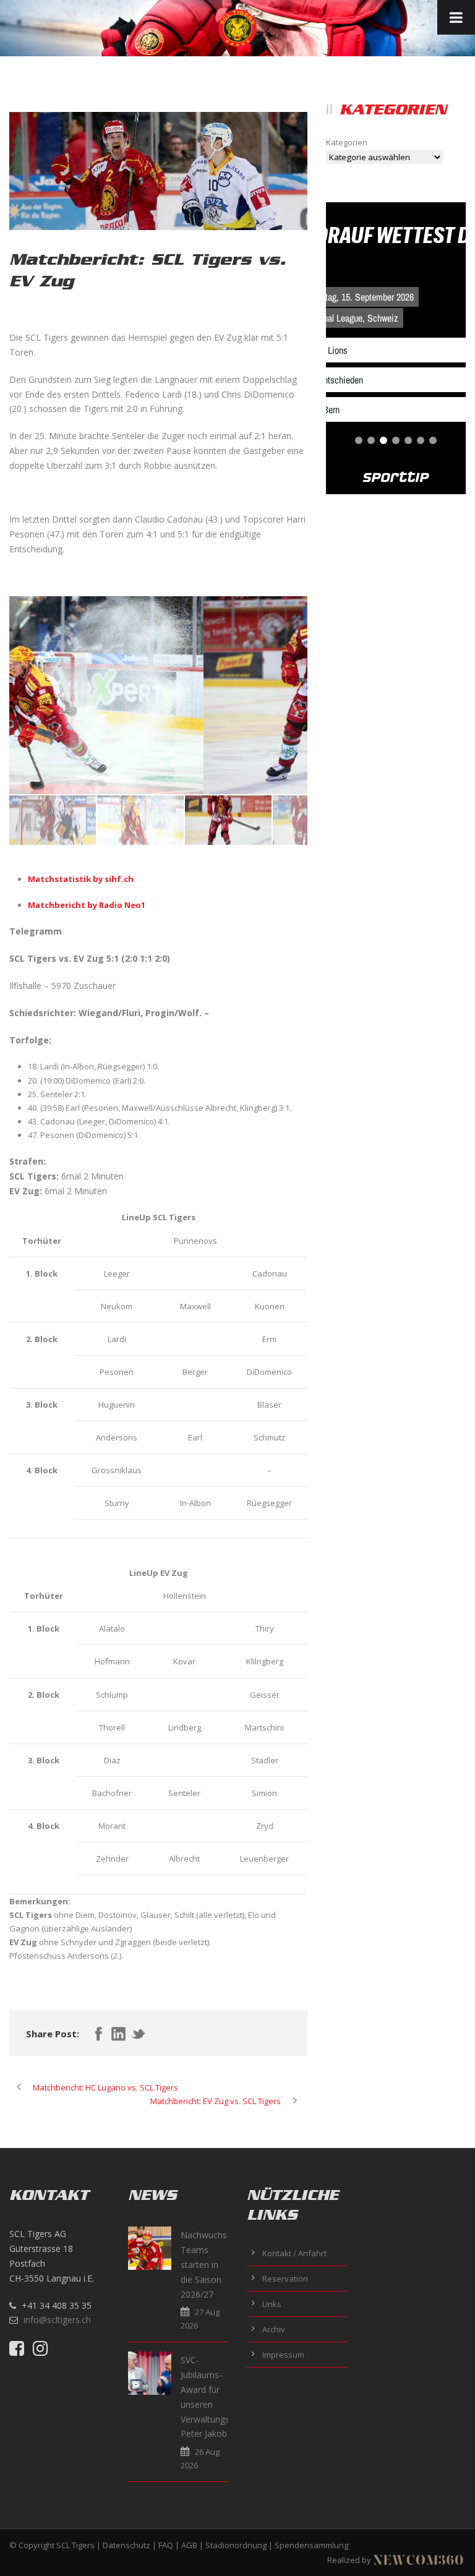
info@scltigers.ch (57, 2320)
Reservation (285, 2279)
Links (272, 2304)
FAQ (166, 2545)
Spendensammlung (311, 2545)
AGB (189, 2545)
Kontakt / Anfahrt (294, 2253)
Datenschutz (126, 2545)
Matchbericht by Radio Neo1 (87, 905)
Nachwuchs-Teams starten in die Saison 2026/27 (205, 2264)
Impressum (283, 2355)
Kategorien (347, 142)
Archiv (274, 2329)
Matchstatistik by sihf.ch (81, 879)
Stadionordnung (236, 2545)
